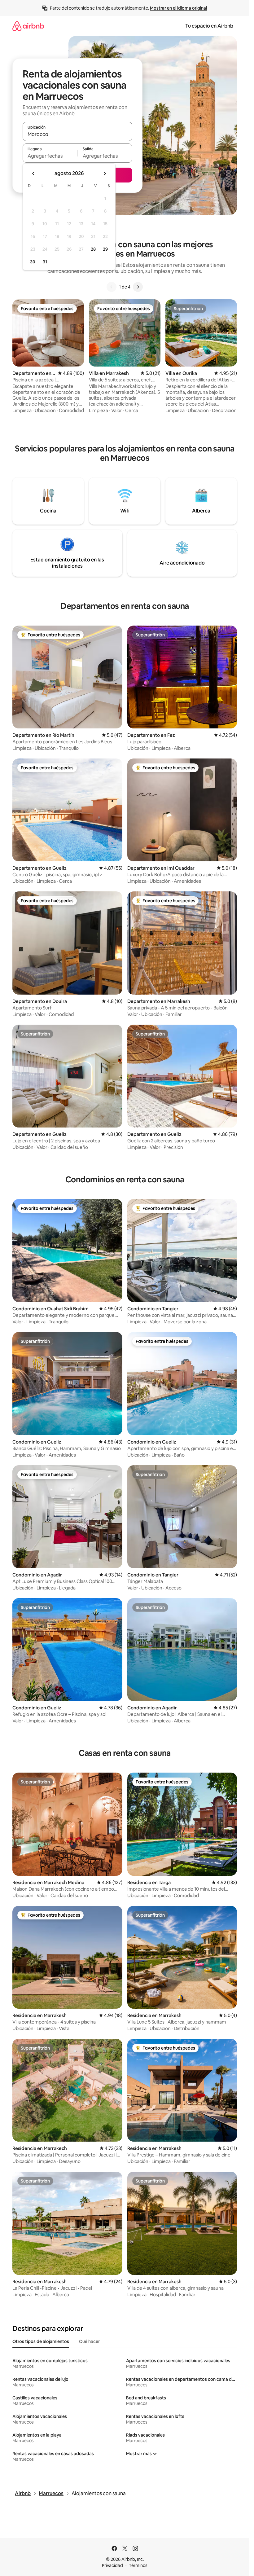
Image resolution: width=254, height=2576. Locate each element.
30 (33, 262)
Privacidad (112, 2565)
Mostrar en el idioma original (178, 8)
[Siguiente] (138, 287)
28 (93, 249)
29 (105, 249)
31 (45, 262)
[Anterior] (112, 287)
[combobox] (77, 134)
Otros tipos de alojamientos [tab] (41, 2341)
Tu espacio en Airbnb (209, 26)
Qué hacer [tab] (89, 2341)
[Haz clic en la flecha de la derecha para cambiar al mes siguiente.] (105, 174)
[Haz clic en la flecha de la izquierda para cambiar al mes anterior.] (33, 174)
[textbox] (50, 156)
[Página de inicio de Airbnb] (28, 26)
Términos (138, 2565)
